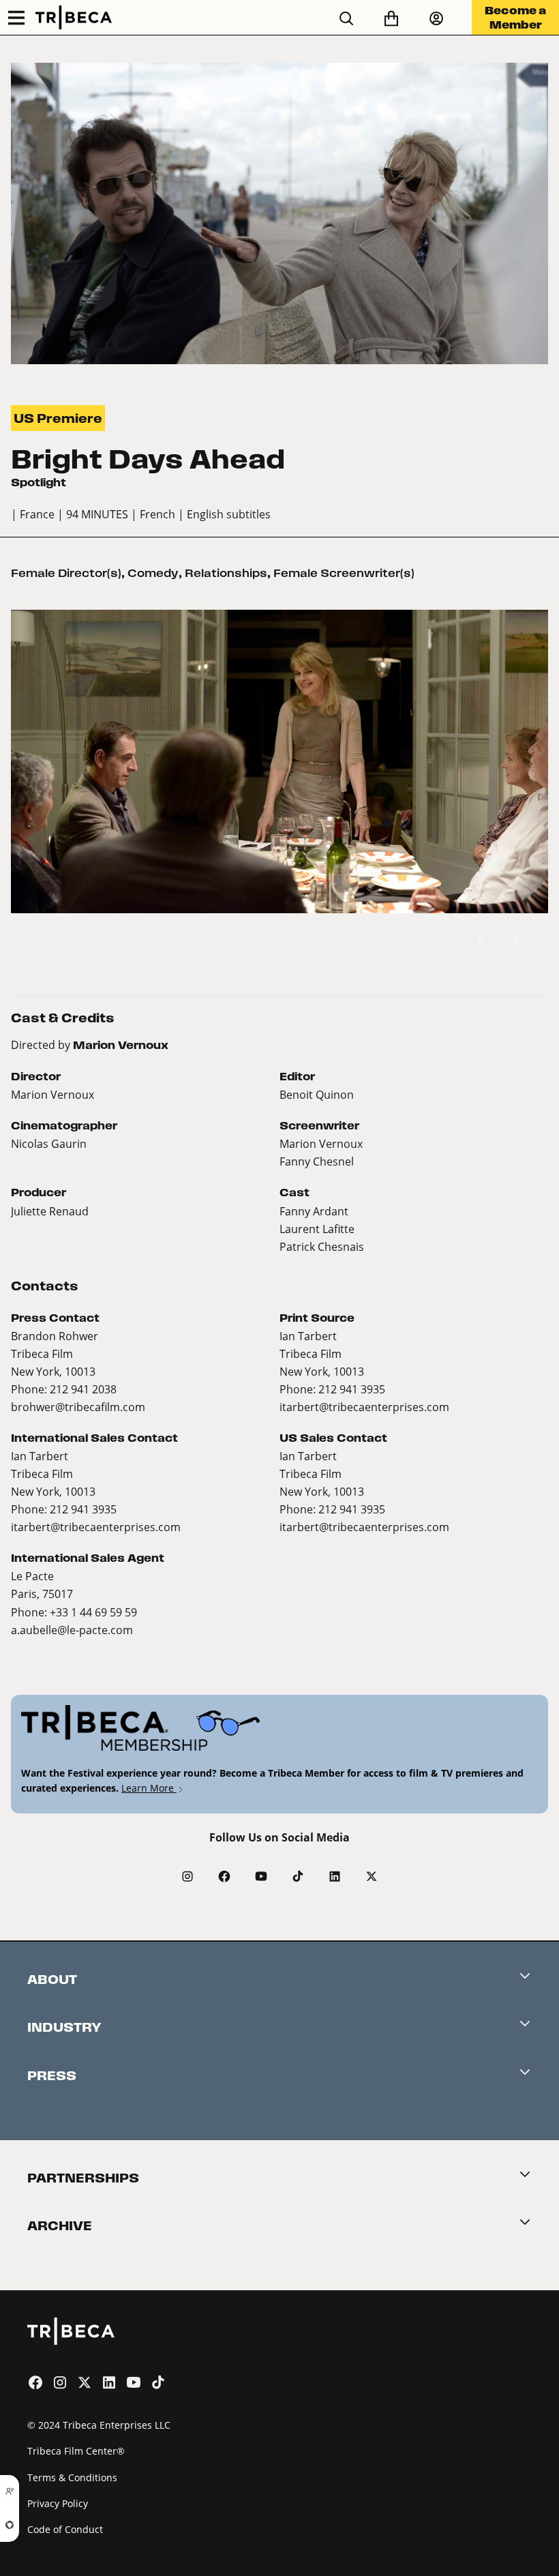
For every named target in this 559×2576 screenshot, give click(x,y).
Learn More (149, 1788)
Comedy (153, 573)
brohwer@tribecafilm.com (78, 1407)
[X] (372, 1876)
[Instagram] (187, 1876)
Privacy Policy (58, 2503)
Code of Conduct (65, 2529)
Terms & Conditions (72, 2477)
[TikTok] (298, 1876)
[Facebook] (224, 1876)
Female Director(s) (66, 573)
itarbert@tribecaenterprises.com (364, 1407)
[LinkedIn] (335, 1876)
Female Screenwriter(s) (344, 573)
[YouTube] (261, 1876)
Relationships (226, 573)
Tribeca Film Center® (76, 2451)
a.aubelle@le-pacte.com (72, 1630)
